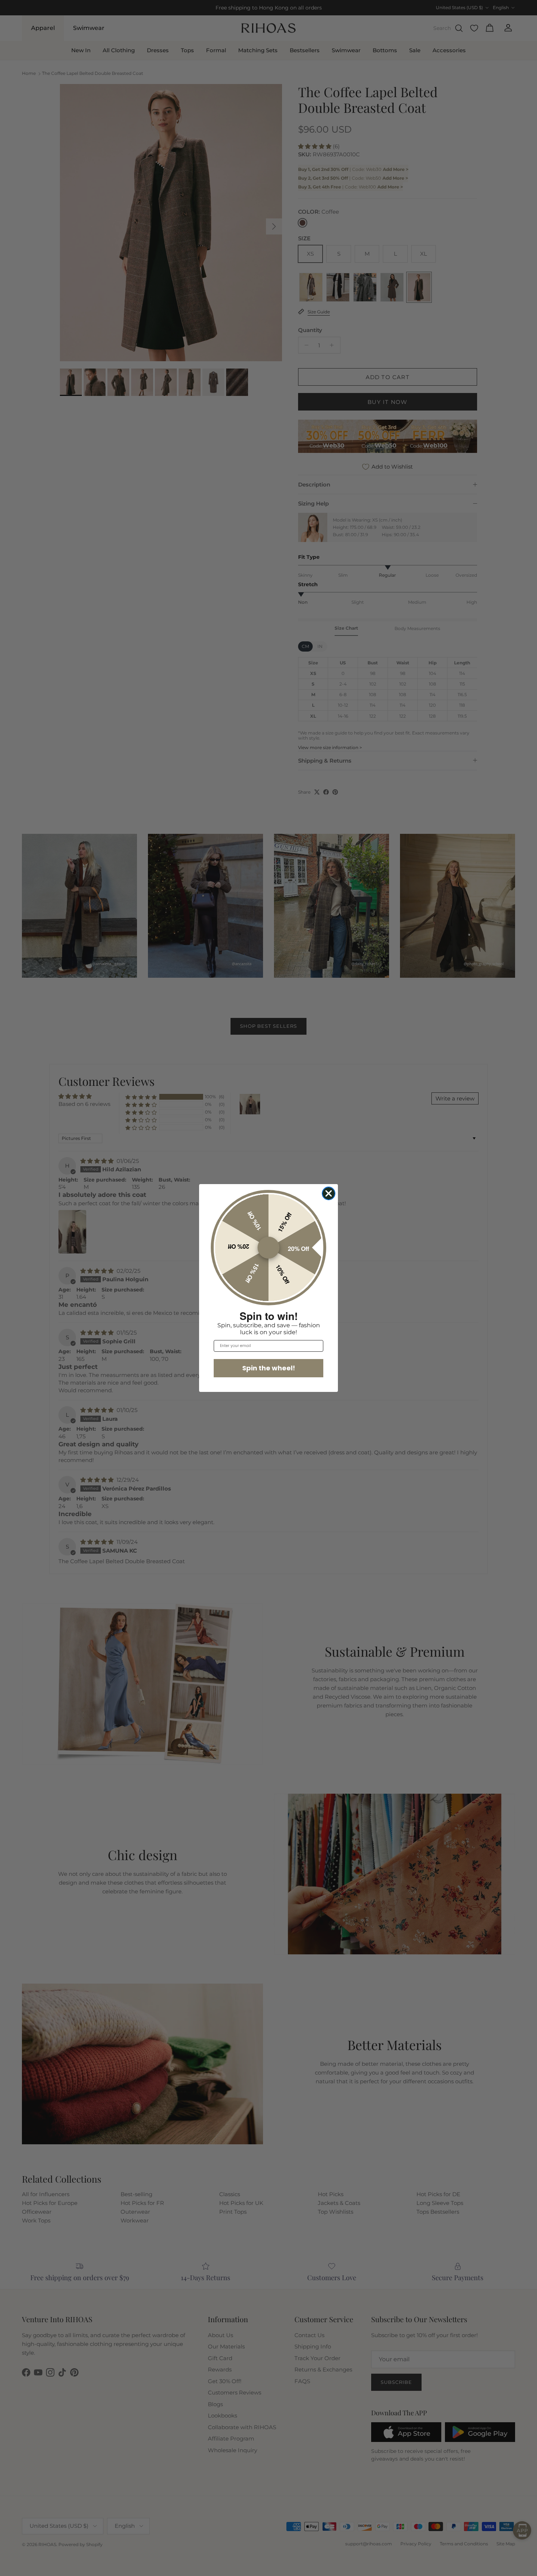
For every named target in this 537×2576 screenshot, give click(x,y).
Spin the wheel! (269, 1368)
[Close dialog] (329, 1193)
